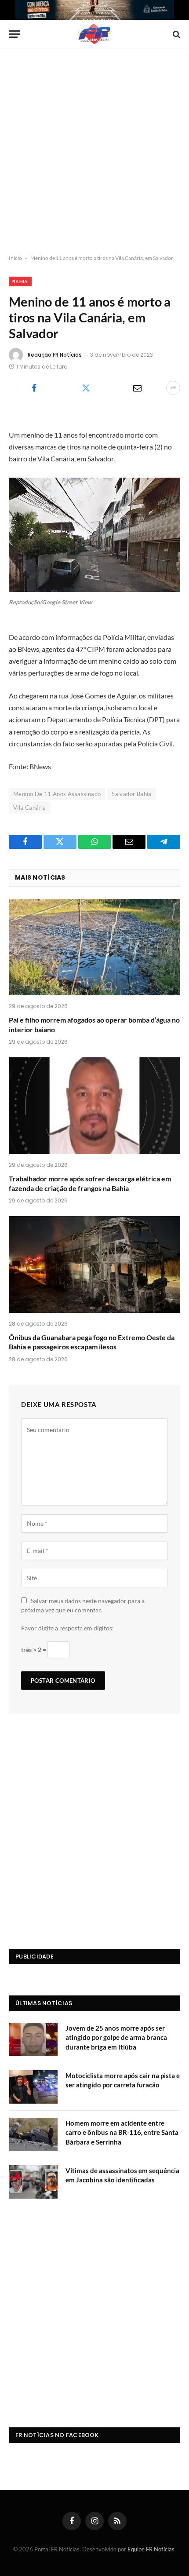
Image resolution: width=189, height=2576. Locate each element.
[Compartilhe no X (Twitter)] (85, 388)
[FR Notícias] (94, 34)
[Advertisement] (94, 152)
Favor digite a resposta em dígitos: (67, 1628)
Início (15, 258)
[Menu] (15, 34)
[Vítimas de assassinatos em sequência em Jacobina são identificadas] (33, 2182)
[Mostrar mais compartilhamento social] (173, 388)
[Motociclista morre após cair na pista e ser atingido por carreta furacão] (33, 2087)
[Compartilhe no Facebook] (34, 388)
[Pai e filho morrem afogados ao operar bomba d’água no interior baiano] (94, 947)
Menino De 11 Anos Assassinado (57, 794)
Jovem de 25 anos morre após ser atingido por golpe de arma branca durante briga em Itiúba (116, 2037)
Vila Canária (30, 808)
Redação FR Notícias (55, 355)
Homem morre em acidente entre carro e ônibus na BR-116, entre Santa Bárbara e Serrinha (122, 2132)
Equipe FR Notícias (151, 2549)
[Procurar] (176, 34)
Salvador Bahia (131, 794)
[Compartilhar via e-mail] (137, 388)
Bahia (20, 281)
